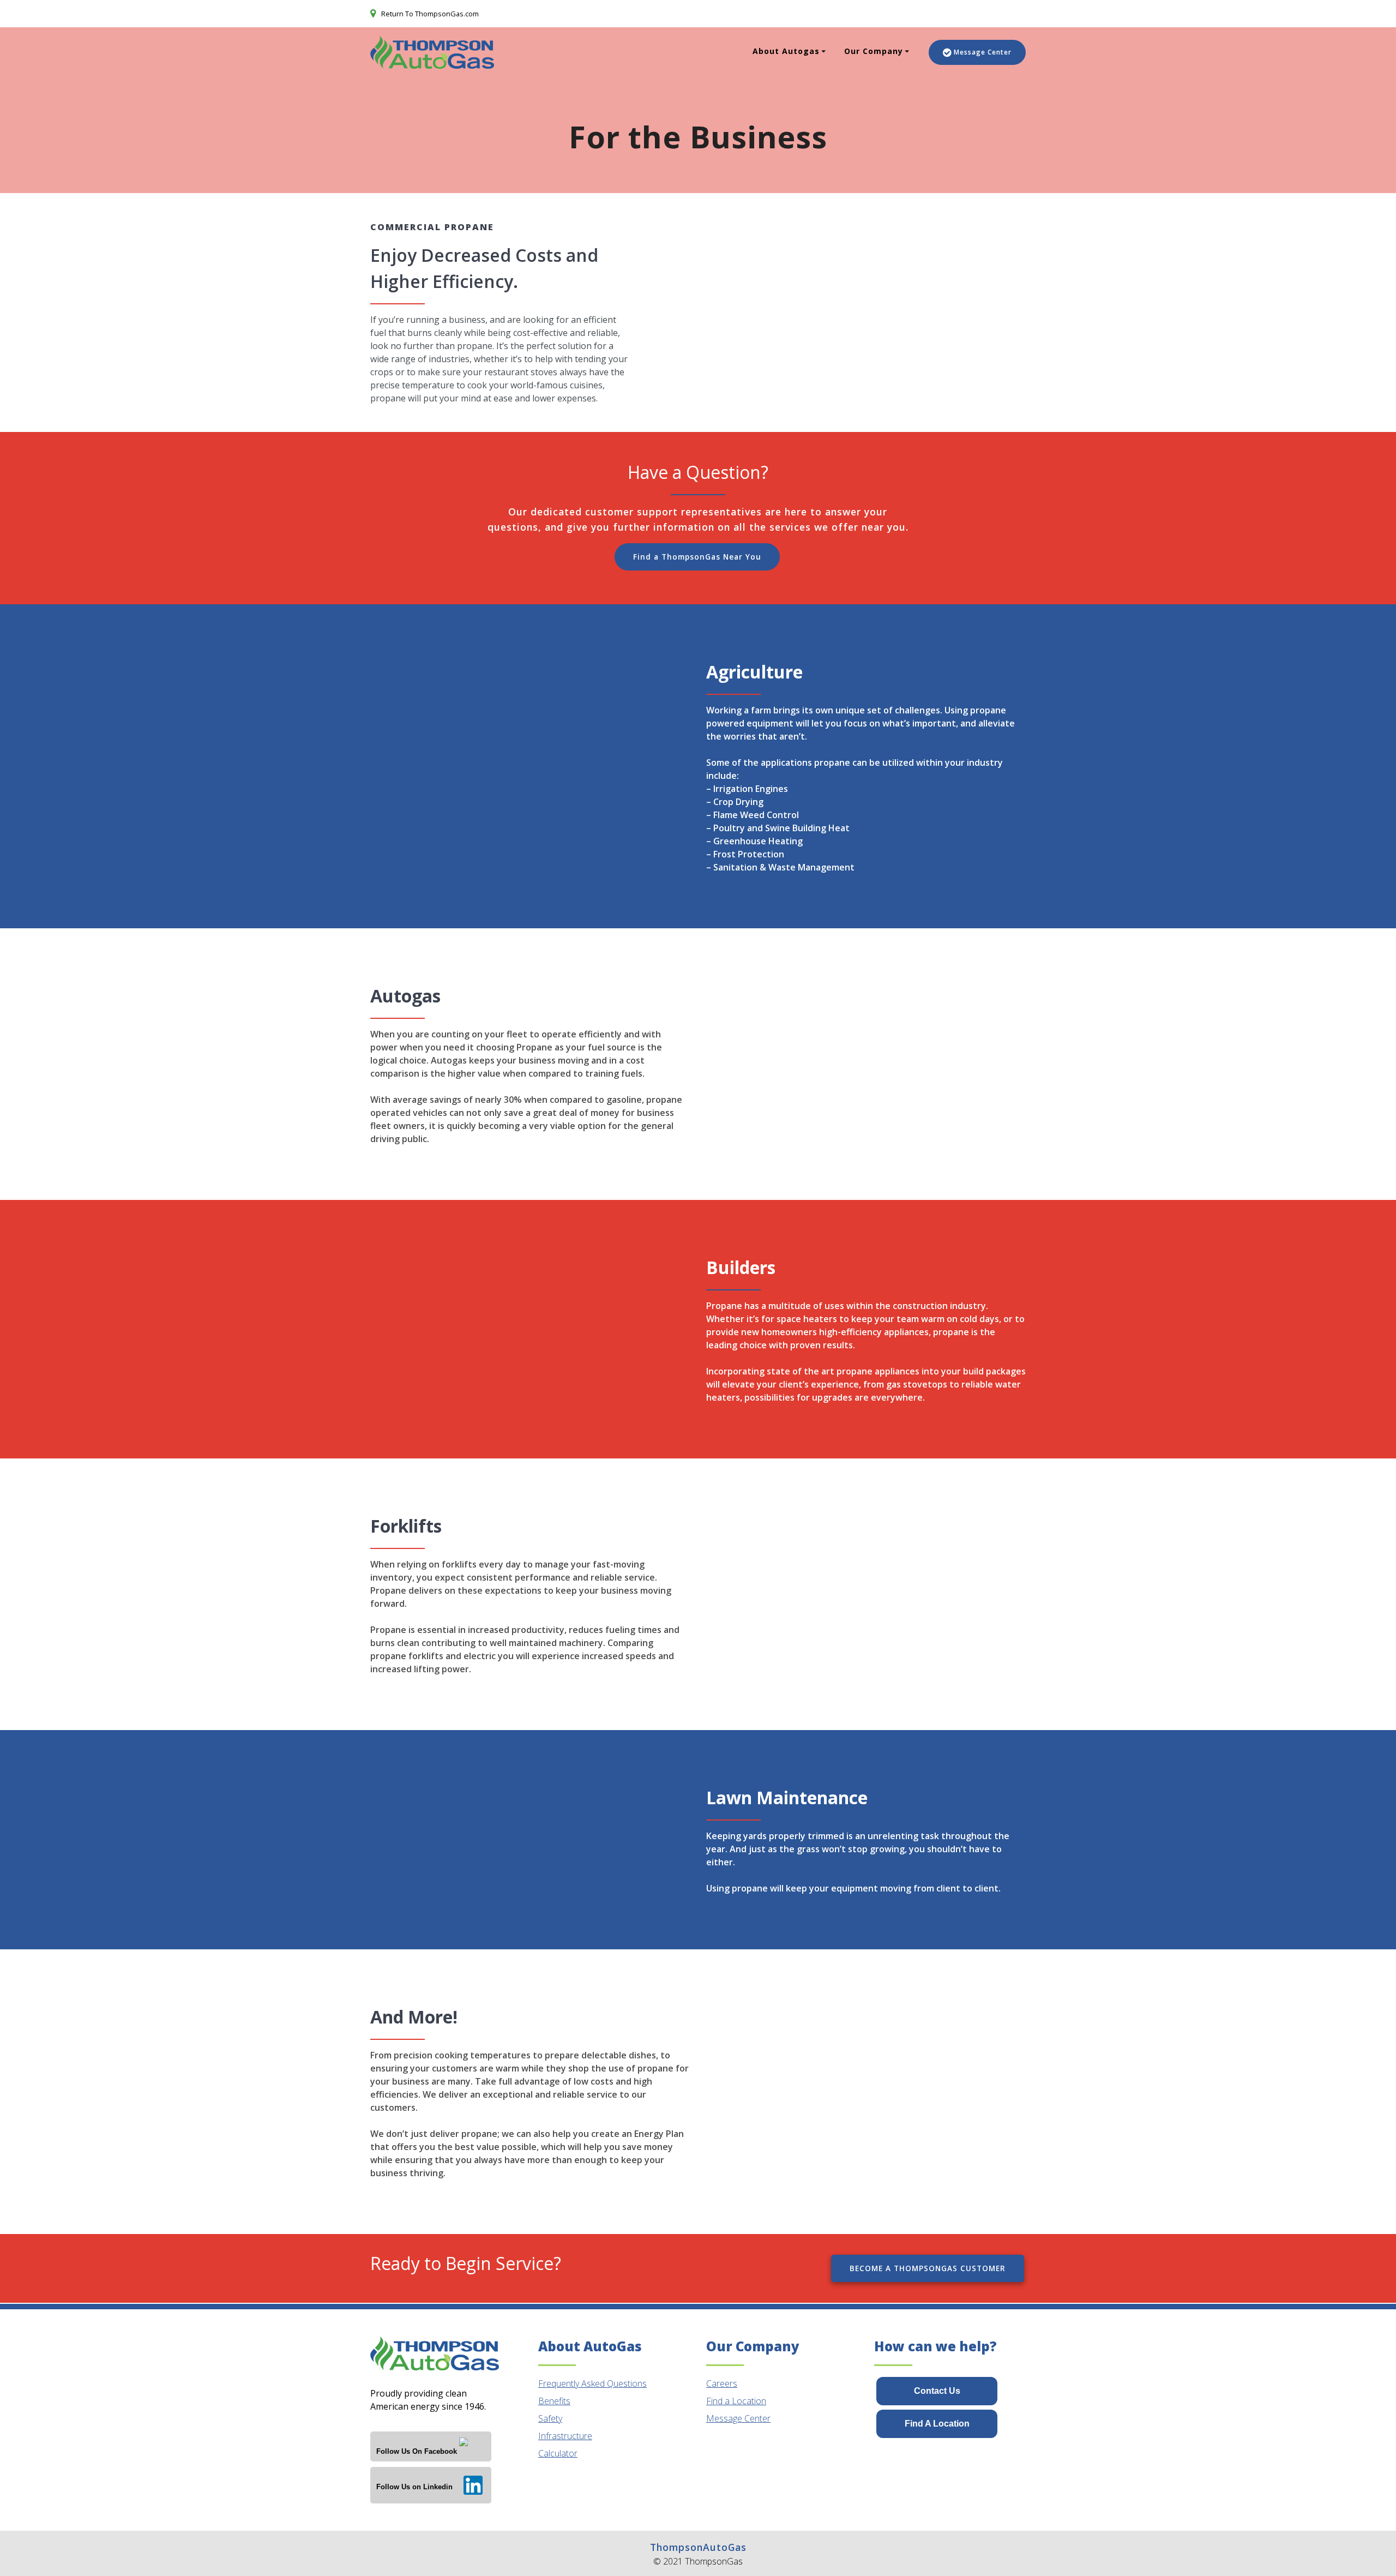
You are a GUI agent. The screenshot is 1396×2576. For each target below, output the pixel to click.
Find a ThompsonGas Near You (697, 557)
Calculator (558, 2453)
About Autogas (786, 51)
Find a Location (736, 2401)
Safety (550, 2418)
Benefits (554, 2401)
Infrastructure (565, 2436)
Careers (722, 2383)
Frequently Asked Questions (592, 2383)
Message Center (983, 52)
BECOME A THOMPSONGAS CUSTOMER (928, 2268)
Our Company (874, 51)
